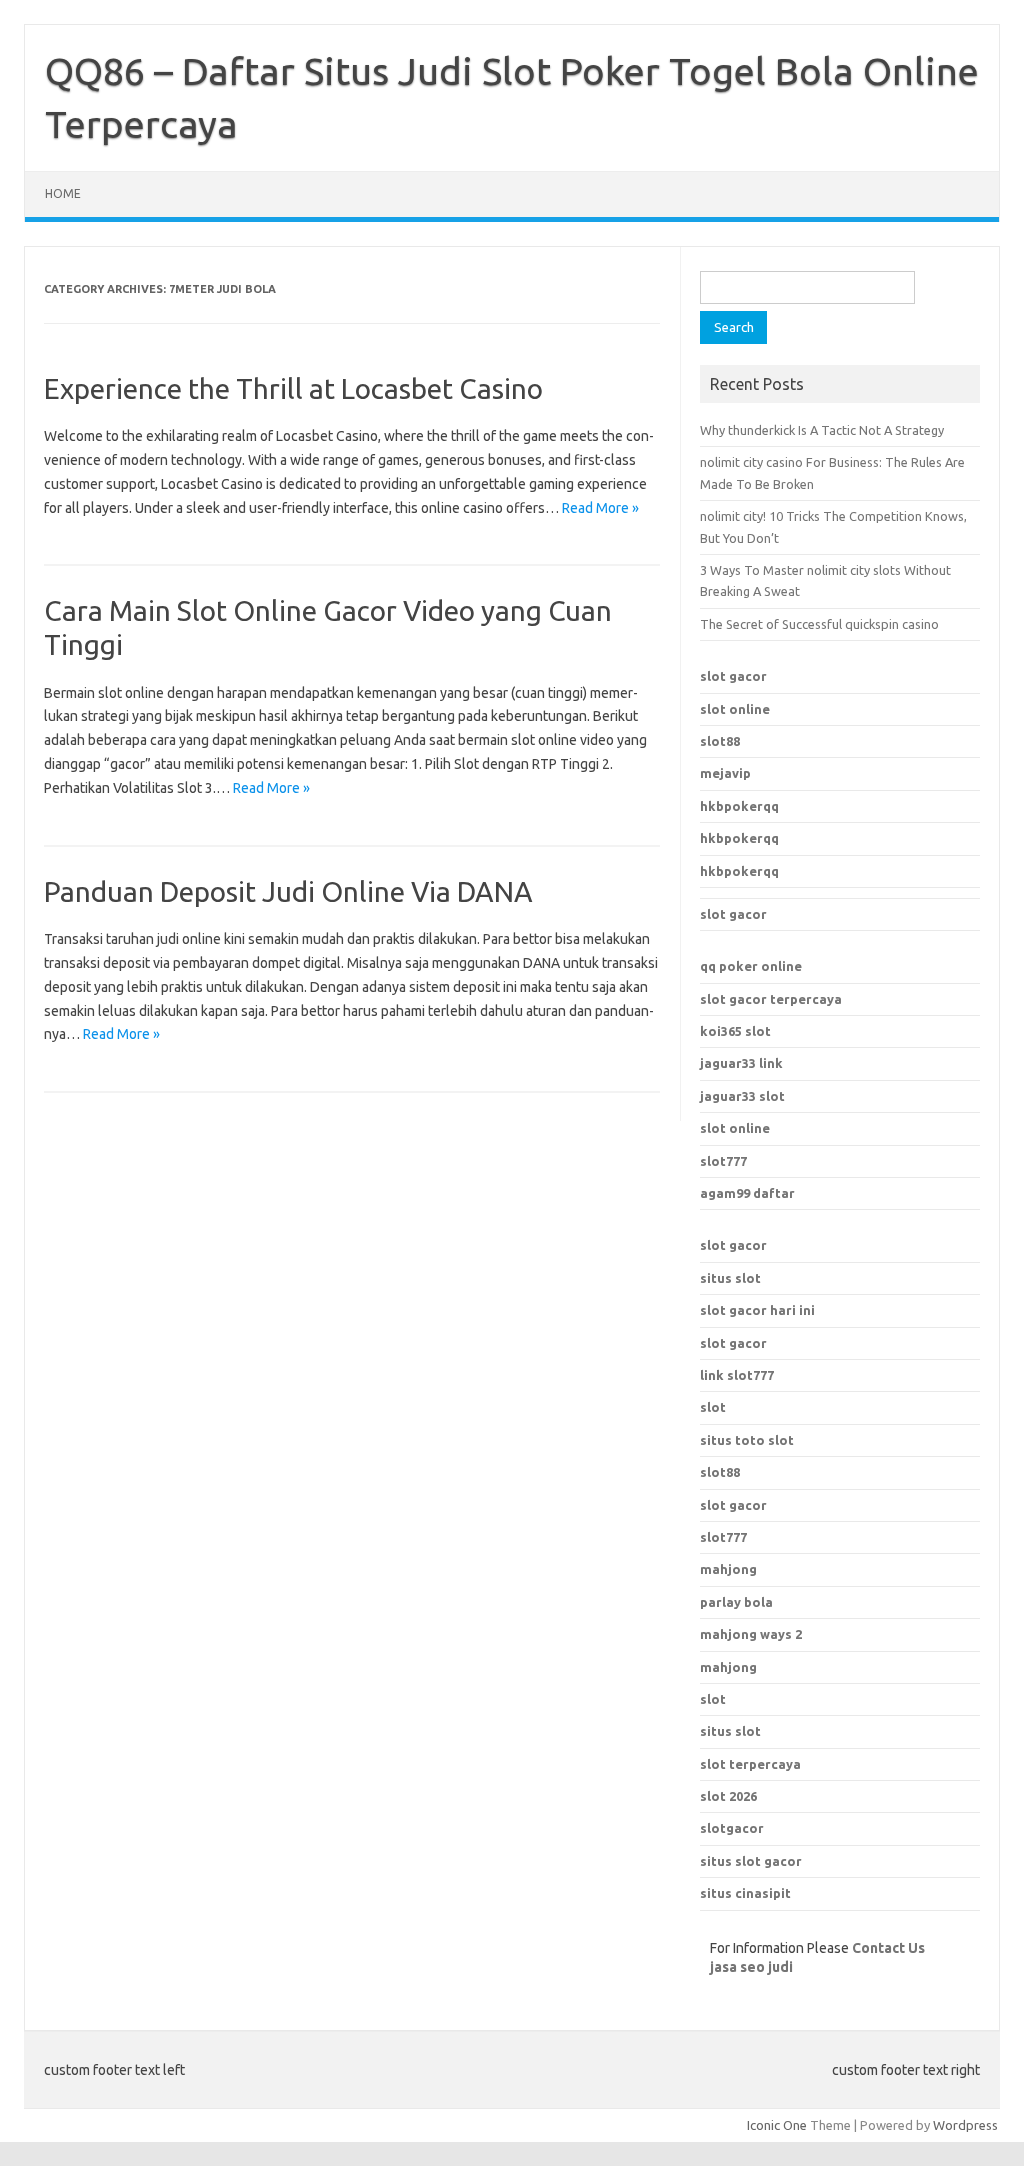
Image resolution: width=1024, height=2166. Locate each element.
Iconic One (777, 2125)
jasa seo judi (751, 1967)
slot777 (723, 1161)
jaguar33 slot (742, 1096)
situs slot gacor (751, 1861)
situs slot (730, 1278)
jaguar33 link (741, 1063)
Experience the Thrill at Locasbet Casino (293, 388)
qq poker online (751, 966)
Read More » (600, 508)
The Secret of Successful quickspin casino (819, 624)
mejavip (725, 773)
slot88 (720, 741)
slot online (735, 709)
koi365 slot (735, 1031)
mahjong (728, 1667)
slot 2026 (728, 1796)
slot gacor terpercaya (771, 999)
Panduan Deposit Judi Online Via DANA (288, 891)
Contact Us (888, 1948)
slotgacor (732, 1828)
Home (63, 193)
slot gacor (733, 676)
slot (713, 1407)
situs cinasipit (745, 1893)
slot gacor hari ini (757, 1310)
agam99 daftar (747, 1193)
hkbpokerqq (739, 806)
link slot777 (737, 1375)
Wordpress (965, 2125)
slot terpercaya (750, 1764)
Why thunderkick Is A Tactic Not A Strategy (822, 430)
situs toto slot (747, 1440)
